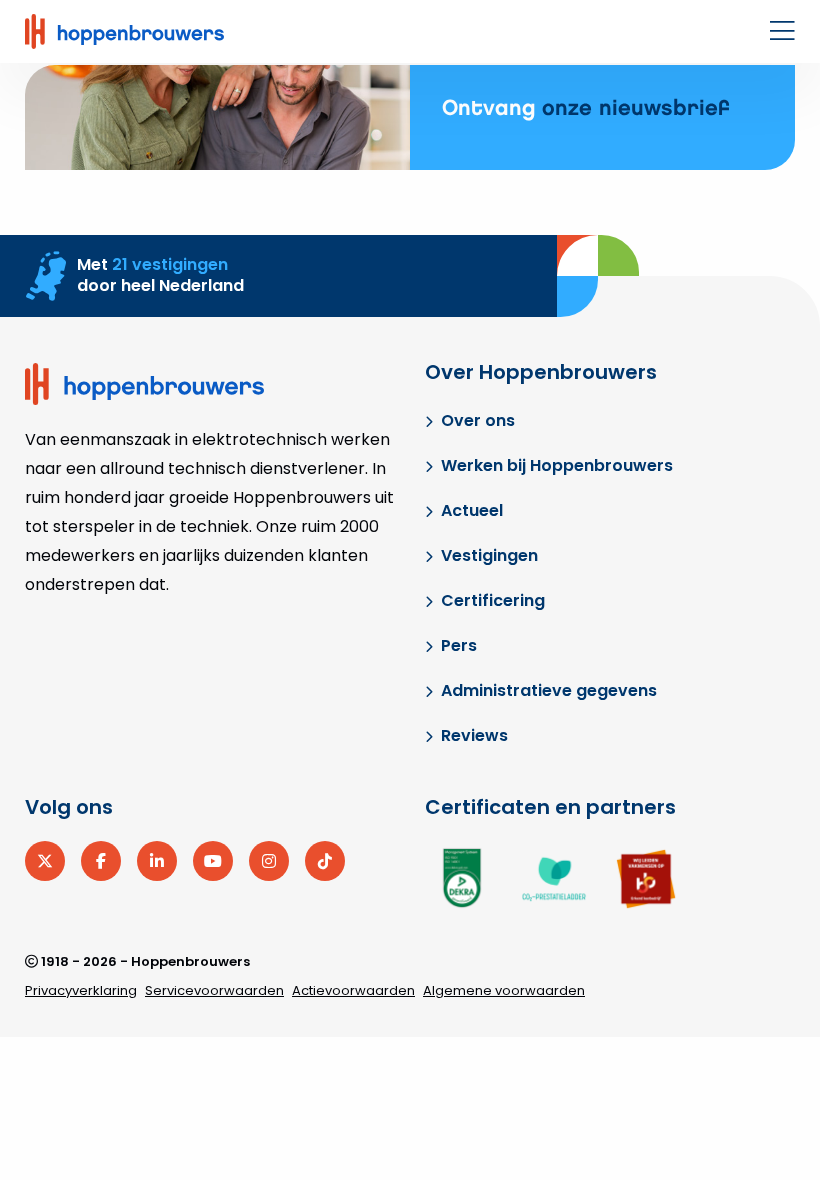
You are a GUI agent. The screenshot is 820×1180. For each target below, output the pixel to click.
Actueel (472, 510)
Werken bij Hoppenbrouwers (557, 465)
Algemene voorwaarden (504, 990)
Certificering (493, 600)
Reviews (474, 735)
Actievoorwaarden (353, 990)
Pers (459, 645)
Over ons (478, 420)
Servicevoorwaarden (214, 990)
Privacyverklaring (81, 990)
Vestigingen (489, 555)
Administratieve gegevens (549, 690)
